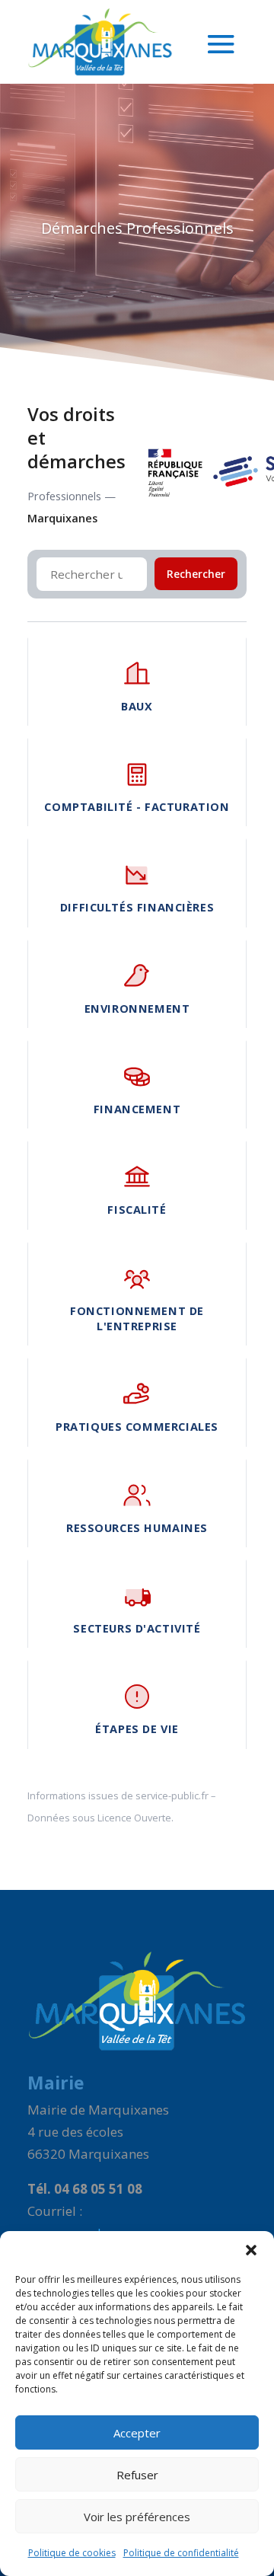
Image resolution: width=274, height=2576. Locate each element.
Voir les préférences (137, 2517)
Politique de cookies (72, 2553)
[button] (251, 2250)
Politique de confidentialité (181, 2553)
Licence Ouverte (134, 1818)
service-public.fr (172, 1796)
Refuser (137, 2475)
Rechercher (196, 574)
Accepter (137, 2433)
